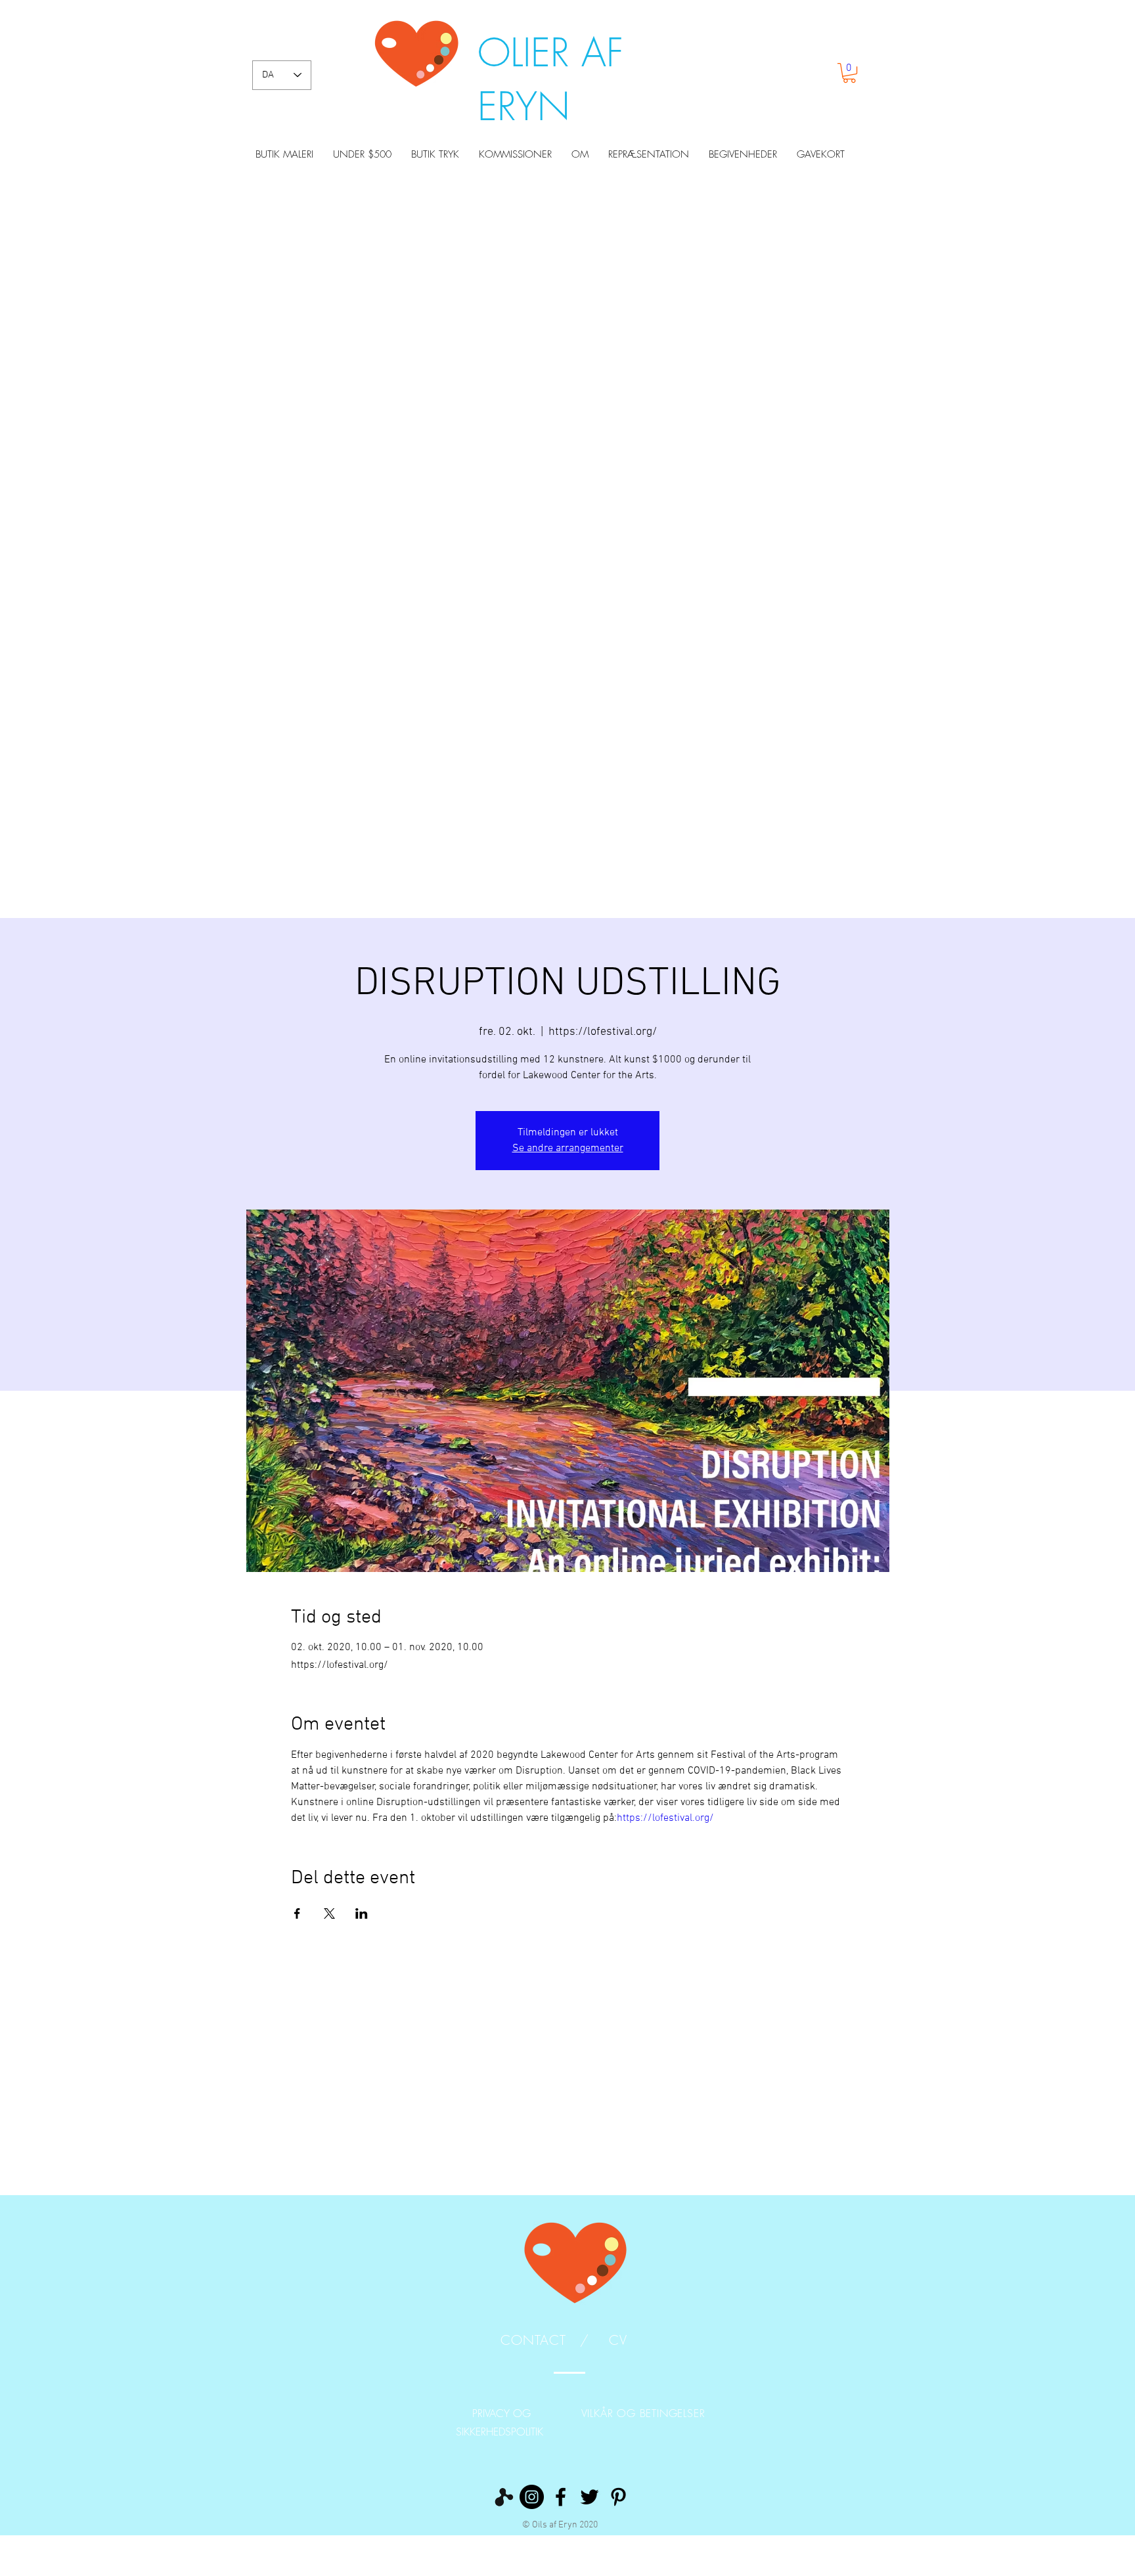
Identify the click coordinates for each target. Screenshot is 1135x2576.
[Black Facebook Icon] (561, 2497)
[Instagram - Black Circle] (532, 2497)
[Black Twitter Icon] (590, 2497)
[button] (849, 73)
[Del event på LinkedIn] (362, 1913)
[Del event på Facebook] (297, 1913)
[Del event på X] (329, 1913)
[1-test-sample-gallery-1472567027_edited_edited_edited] (503, 2497)
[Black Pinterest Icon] (618, 2497)
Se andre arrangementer (568, 1148)
